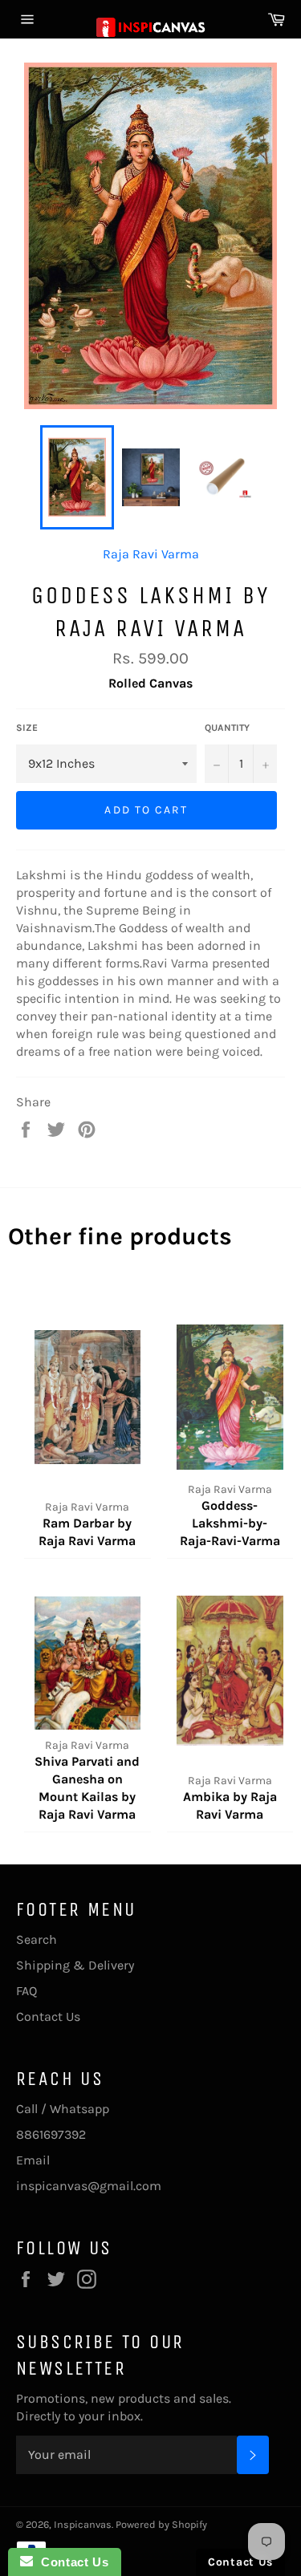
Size (27, 728)
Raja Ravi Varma (151, 554)
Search (37, 1939)
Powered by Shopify (161, 2524)
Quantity (227, 728)
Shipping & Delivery (75, 1965)
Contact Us (48, 2016)
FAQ (26, 1991)
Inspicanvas (83, 2524)
